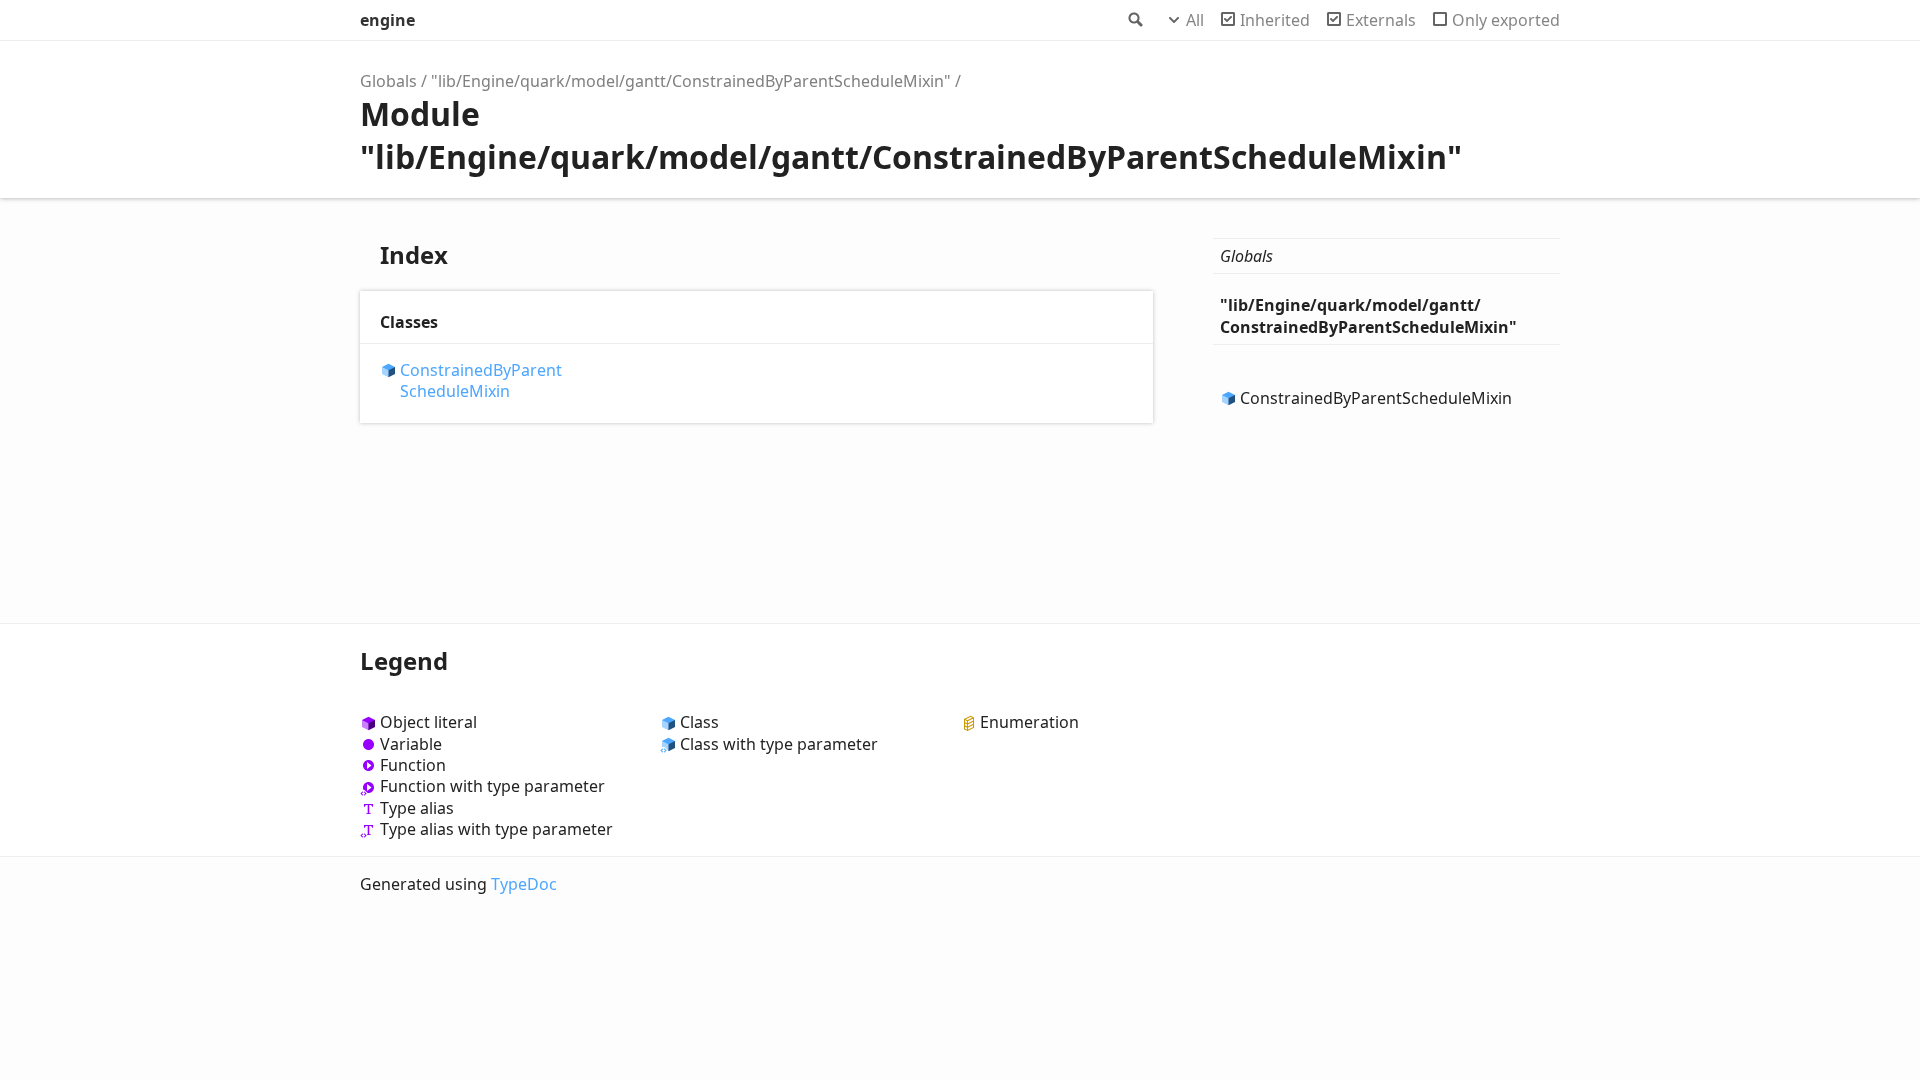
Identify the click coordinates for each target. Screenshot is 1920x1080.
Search (1134, 20)
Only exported (1506, 20)
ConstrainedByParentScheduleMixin (481, 381)
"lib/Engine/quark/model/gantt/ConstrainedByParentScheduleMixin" (691, 81)
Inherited (1275, 20)
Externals (1381, 20)
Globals (388, 81)
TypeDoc (524, 884)
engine (387, 20)
